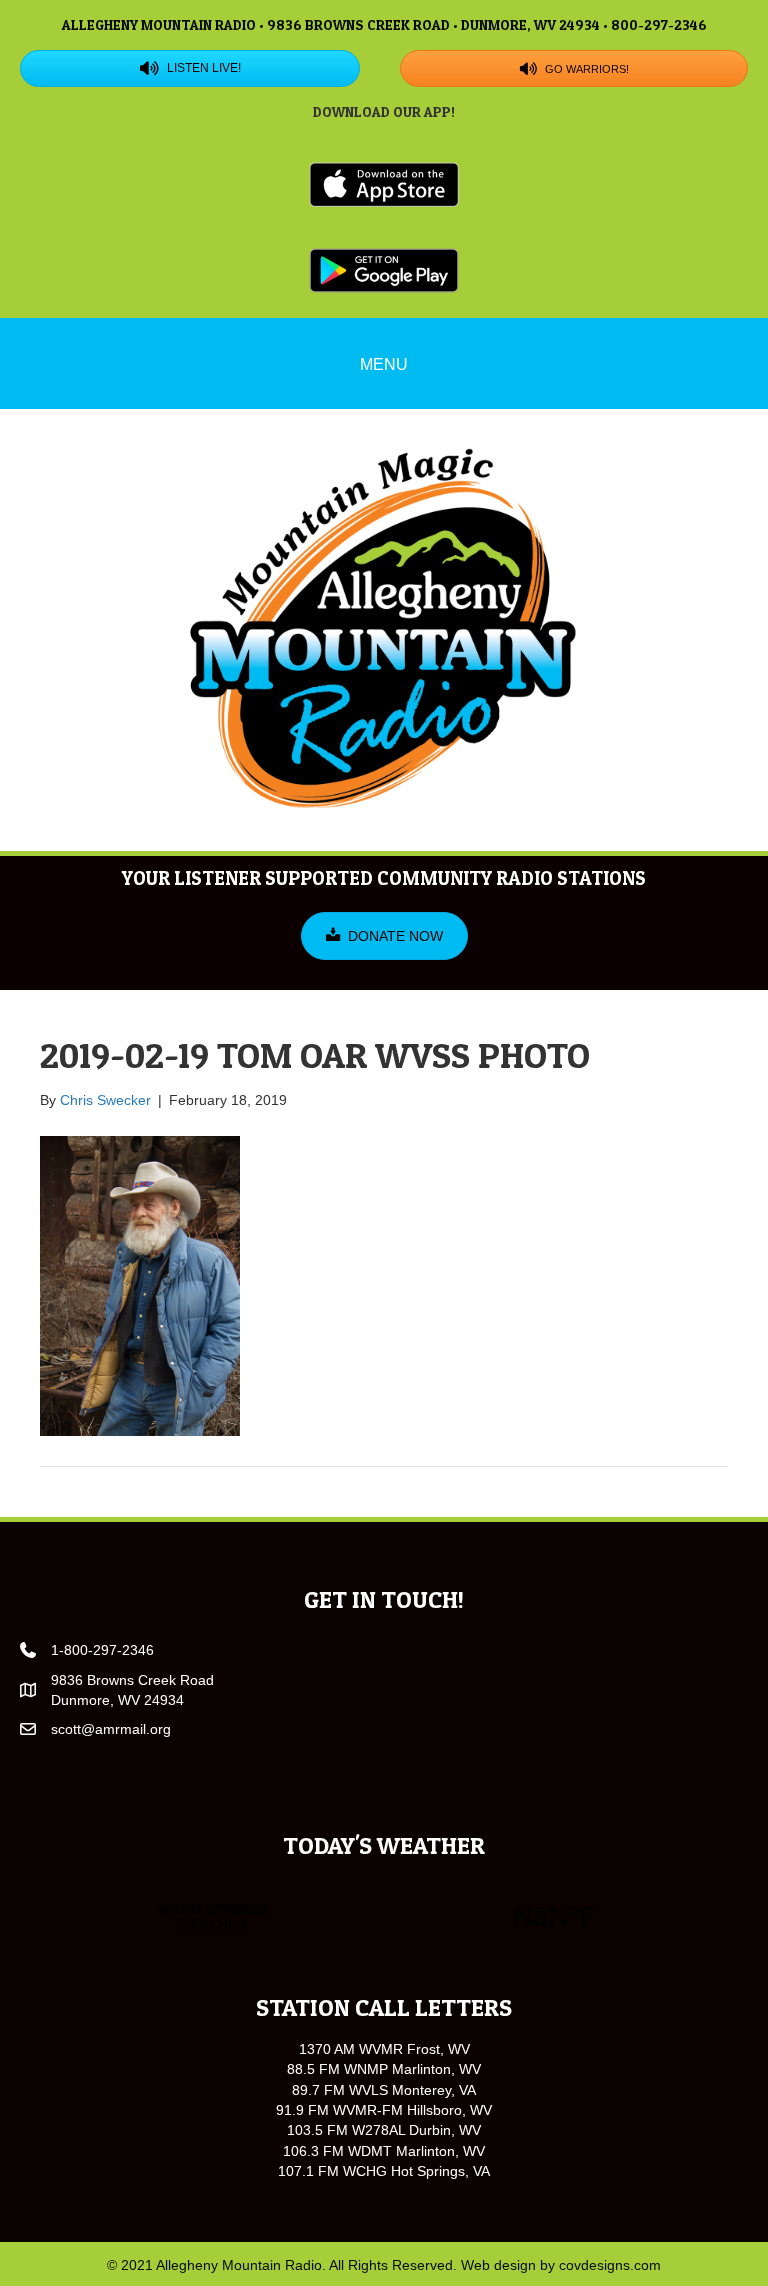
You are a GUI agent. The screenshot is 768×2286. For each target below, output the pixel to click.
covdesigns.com (610, 2265)
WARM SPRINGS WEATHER (384, 1917)
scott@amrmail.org (111, 1729)
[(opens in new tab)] (384, 183)
